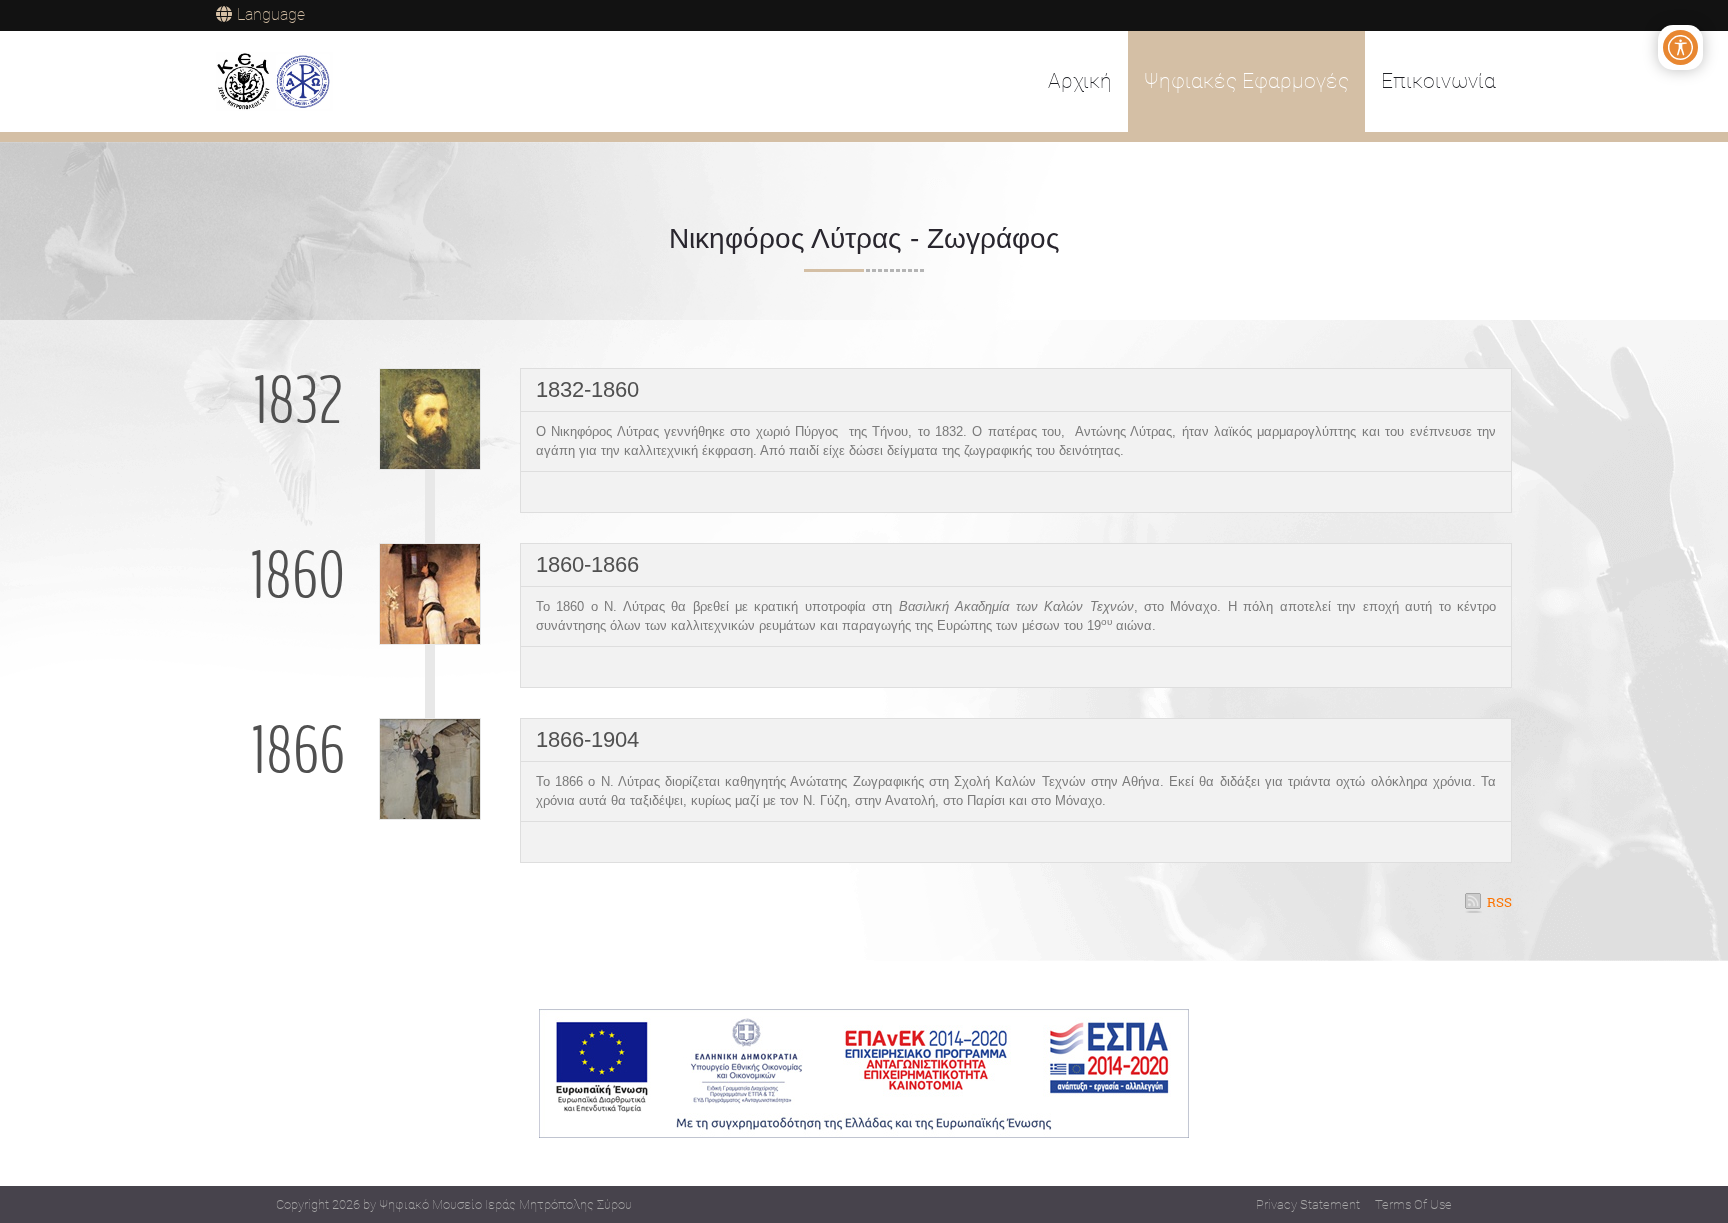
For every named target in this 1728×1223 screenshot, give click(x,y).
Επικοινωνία (1438, 81)
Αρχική (1080, 81)
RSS (1499, 902)
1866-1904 (587, 739)
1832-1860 (587, 389)
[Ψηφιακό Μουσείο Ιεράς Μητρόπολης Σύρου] (274, 82)
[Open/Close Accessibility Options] (1680, 47)
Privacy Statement (1308, 1204)
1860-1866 (587, 564)
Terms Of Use (1413, 1204)
